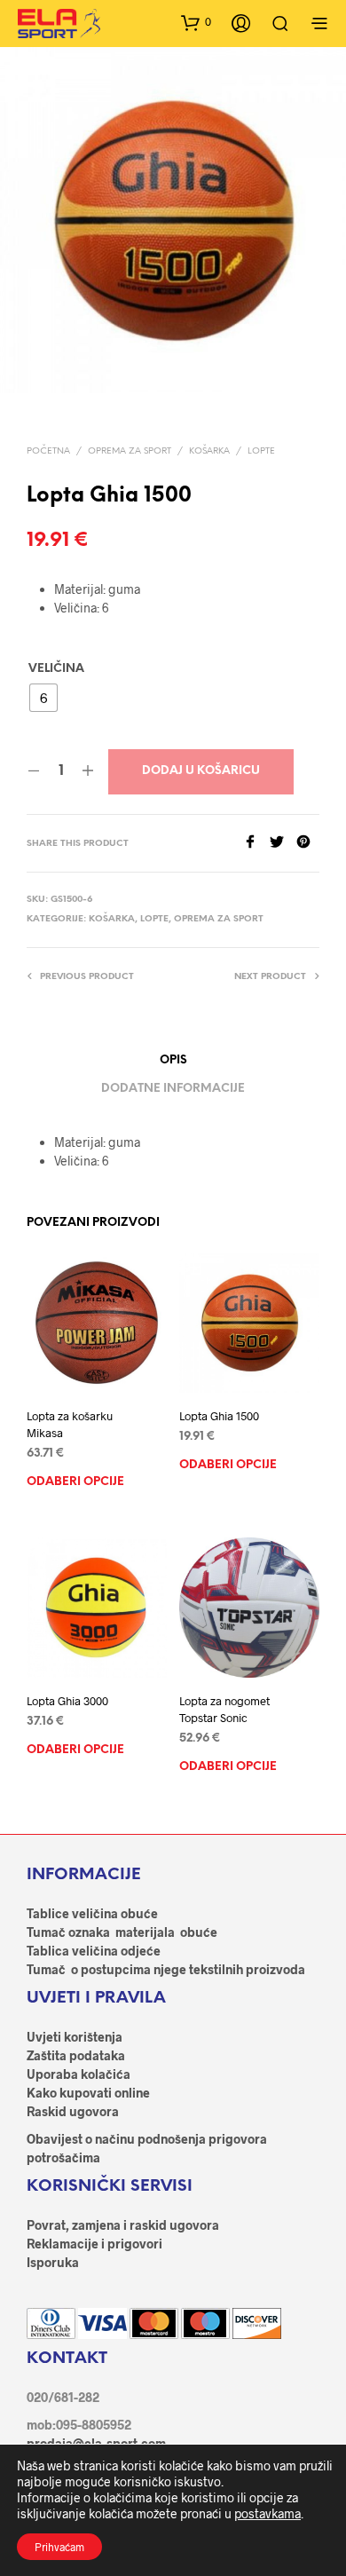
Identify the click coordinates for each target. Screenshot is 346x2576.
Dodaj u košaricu (201, 771)
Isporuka (53, 2262)
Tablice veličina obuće (92, 1913)
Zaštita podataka (76, 2055)
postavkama (267, 2513)
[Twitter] (283, 843)
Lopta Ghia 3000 (67, 1701)
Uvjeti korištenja (75, 2037)
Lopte (261, 451)
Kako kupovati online (88, 2093)
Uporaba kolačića (79, 2074)
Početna (48, 451)
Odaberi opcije (75, 1482)
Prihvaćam (59, 2547)
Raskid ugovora (73, 2111)
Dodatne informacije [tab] (173, 1089)
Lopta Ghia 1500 (219, 1417)
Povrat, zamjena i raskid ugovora (123, 2225)
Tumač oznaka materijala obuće (122, 1932)
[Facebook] (256, 843)
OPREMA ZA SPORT (130, 451)
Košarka (209, 451)
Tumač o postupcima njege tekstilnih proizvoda (166, 1969)
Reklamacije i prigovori (94, 2244)
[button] (196, 22)
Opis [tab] (173, 1060)
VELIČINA (56, 669)
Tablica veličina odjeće (94, 1951)
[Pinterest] (308, 843)
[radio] (43, 698)
